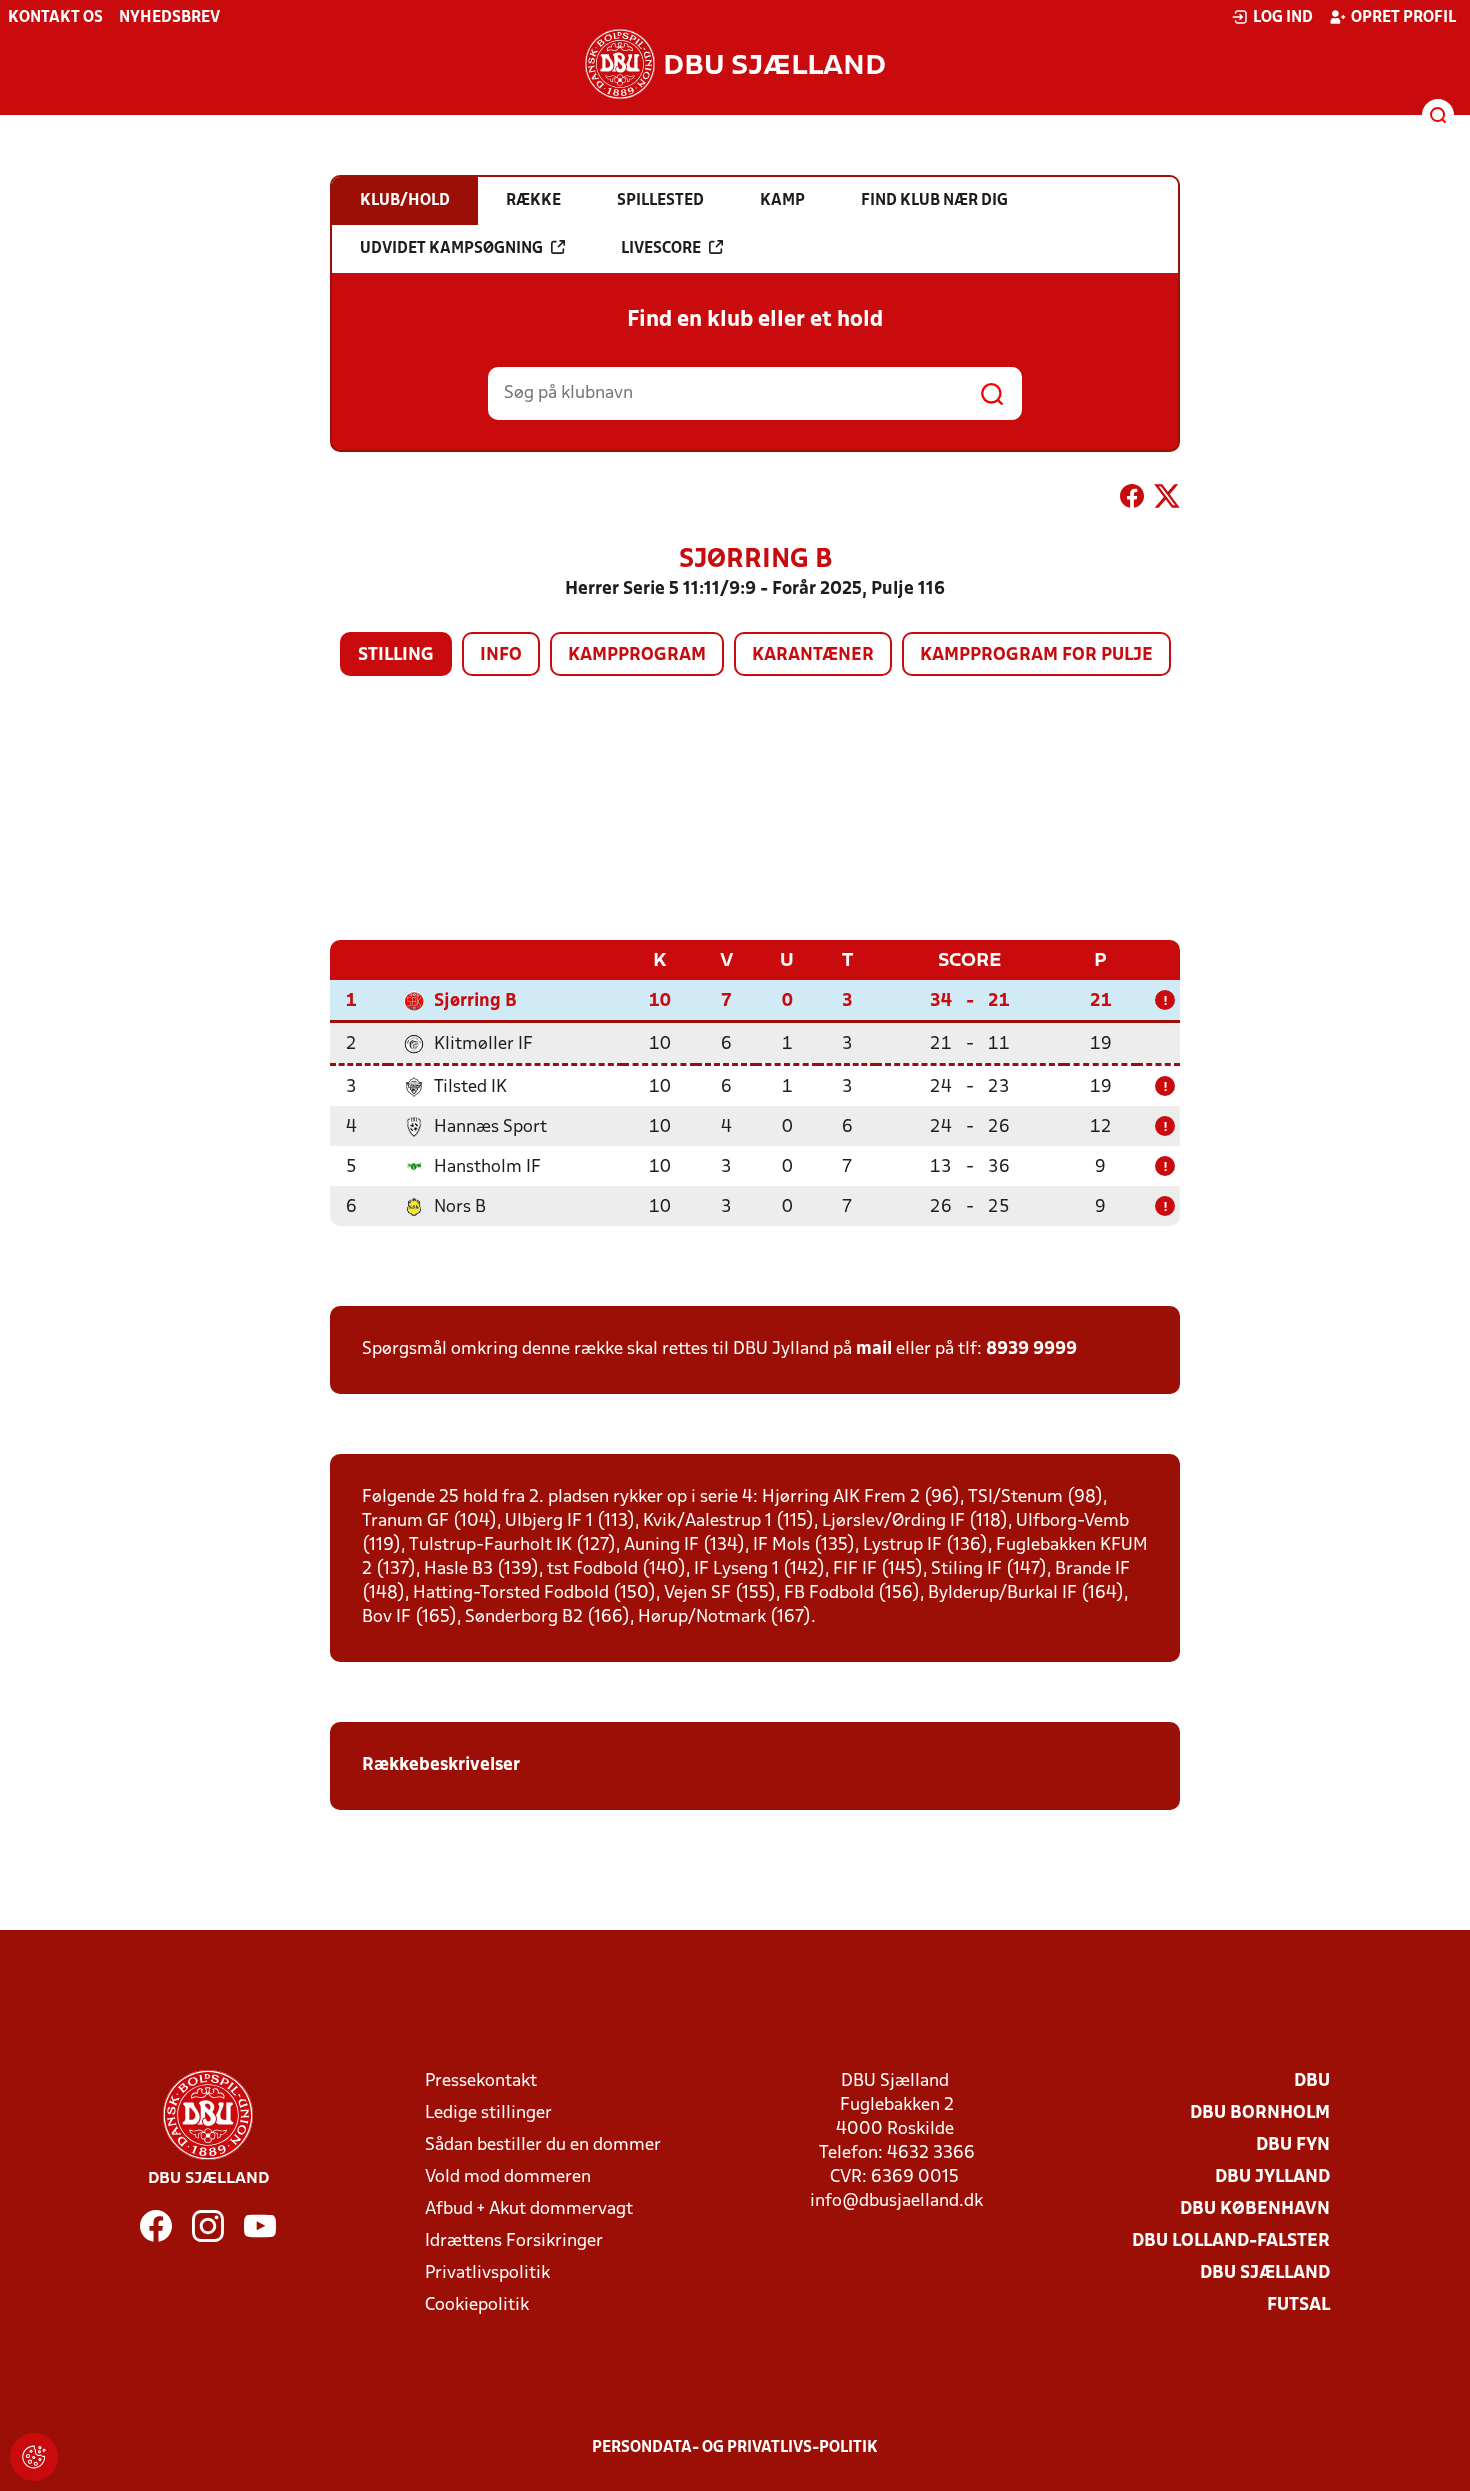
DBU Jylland (1272, 2177)
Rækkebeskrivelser (443, 1765)
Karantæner (813, 655)
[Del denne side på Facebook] (1132, 500)
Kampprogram (637, 655)
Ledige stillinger (488, 2113)
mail (874, 1349)
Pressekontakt (481, 2081)
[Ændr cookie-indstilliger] (34, 2457)
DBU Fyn (1293, 2145)
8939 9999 (1031, 1349)
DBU (1312, 2081)
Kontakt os (55, 18)
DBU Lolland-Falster (1231, 2241)
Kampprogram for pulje (1036, 655)
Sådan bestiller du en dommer (543, 2145)
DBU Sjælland (1265, 2273)
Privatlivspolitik (487, 2273)
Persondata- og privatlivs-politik (735, 2448)
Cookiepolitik (477, 2305)
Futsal (1298, 2305)
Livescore (661, 249)
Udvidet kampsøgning (451, 249)
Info (501, 655)
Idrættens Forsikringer (514, 2241)
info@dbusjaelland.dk (896, 2201)
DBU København (1255, 2209)
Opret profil (1403, 18)
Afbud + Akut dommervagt (529, 2209)
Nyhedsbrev (169, 18)
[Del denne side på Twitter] (1167, 500)
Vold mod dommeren (508, 2177)
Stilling (396, 655)
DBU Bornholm (1260, 2113)
